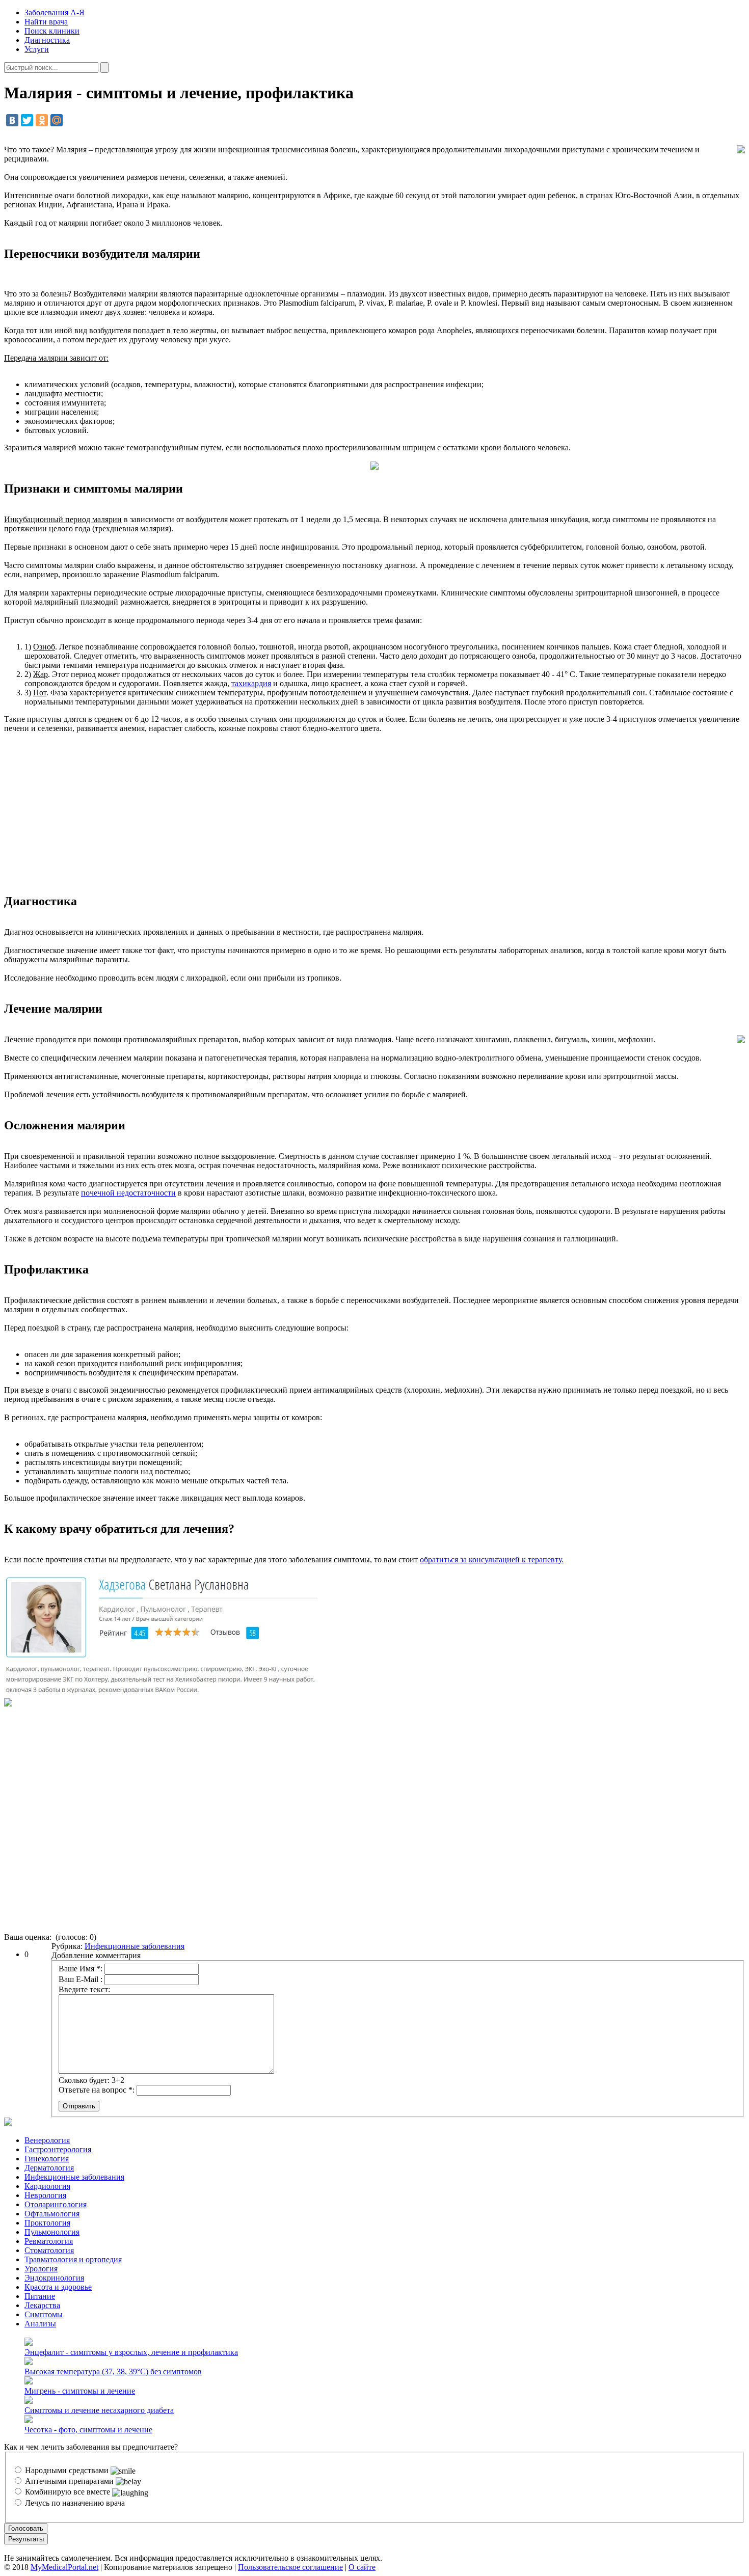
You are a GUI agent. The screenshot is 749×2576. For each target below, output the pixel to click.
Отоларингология (56, 2204)
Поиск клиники (52, 31)
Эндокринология (54, 2278)
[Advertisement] (374, 814)
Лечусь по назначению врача (74, 2503)
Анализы (40, 2324)
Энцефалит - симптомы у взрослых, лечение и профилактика (131, 2352)
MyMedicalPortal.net (64, 2567)
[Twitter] (27, 120)
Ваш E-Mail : (81, 1979)
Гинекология (47, 2159)
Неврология (45, 2195)
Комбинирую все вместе (68, 2492)
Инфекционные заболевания (135, 1946)
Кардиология (47, 2186)
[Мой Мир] (57, 120)
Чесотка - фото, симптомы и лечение (88, 2430)
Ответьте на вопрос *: (97, 2090)
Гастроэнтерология (58, 2149)
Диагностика (47, 40)
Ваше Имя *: (81, 1969)
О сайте (362, 2567)
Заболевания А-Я (55, 12)
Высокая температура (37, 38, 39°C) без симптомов (113, 2371)
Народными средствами (67, 2470)
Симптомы (44, 2314)
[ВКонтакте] (12, 120)
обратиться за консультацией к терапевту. (492, 1560)
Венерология (47, 2140)
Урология (41, 2269)
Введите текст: (84, 1989)
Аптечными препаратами (69, 2481)
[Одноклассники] (42, 120)
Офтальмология (52, 2214)
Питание (40, 2296)
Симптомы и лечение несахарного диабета (99, 2410)
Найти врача (46, 22)
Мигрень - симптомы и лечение (80, 2391)
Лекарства (42, 2305)
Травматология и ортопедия (73, 2259)
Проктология (47, 2223)
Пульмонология (52, 2232)
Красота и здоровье (58, 2287)
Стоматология (49, 2250)
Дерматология (49, 2168)
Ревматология (49, 2241)
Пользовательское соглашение (290, 2567)
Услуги (37, 49)
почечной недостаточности (128, 1193)
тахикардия (251, 683)
